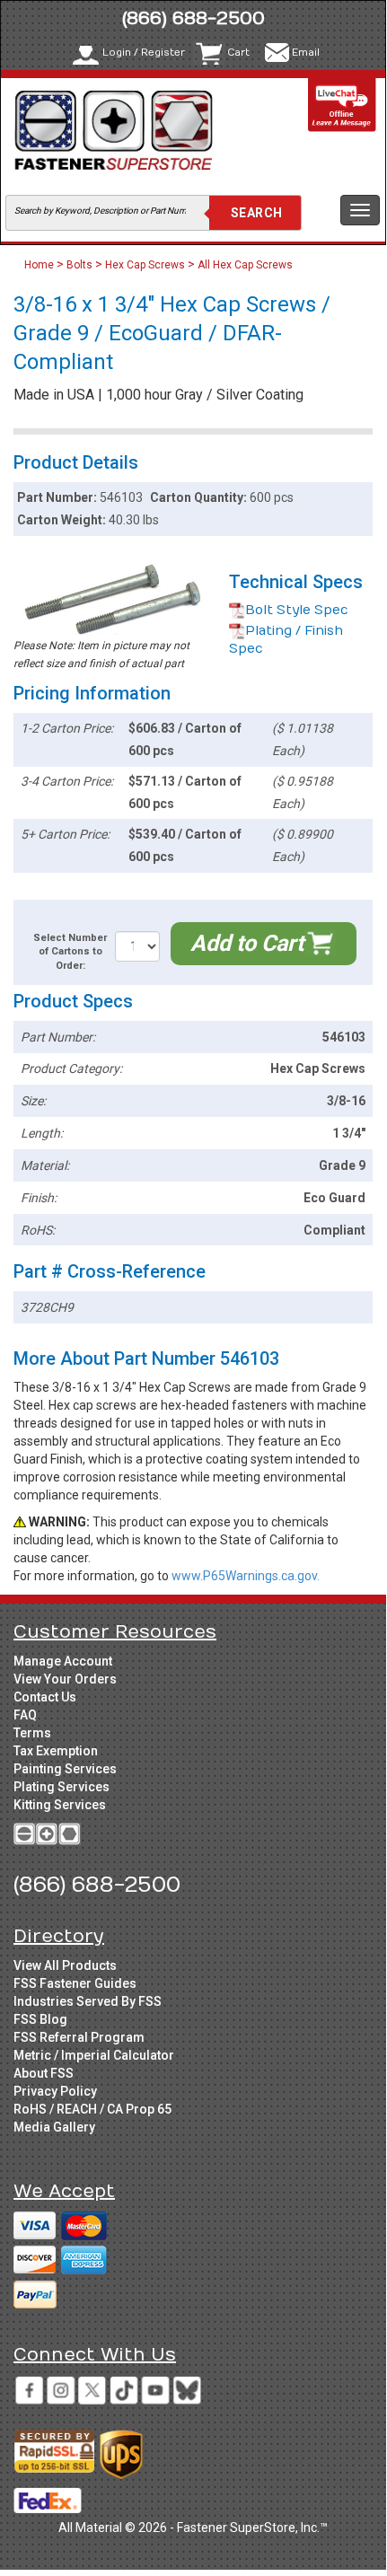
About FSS (44, 2073)
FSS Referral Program (79, 2037)
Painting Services (65, 1769)
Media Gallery (54, 2127)
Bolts (79, 265)
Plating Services (62, 1787)
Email (306, 53)
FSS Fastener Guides (75, 1983)
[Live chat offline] (342, 105)
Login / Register (144, 53)
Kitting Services (60, 1805)
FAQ (25, 1715)
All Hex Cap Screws (245, 265)
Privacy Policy (55, 2091)
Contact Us (45, 1697)
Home (40, 265)
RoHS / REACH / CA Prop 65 (92, 2109)
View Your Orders (65, 1679)
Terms (32, 1733)
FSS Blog (40, 2019)
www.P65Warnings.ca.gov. (246, 1576)
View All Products (65, 1965)
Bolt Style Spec (297, 610)
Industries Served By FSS (88, 2001)
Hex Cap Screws (145, 265)
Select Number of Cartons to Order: (70, 952)
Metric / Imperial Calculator (94, 2055)
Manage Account (63, 1661)
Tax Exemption (56, 1751)
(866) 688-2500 (193, 18)
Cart (238, 53)
